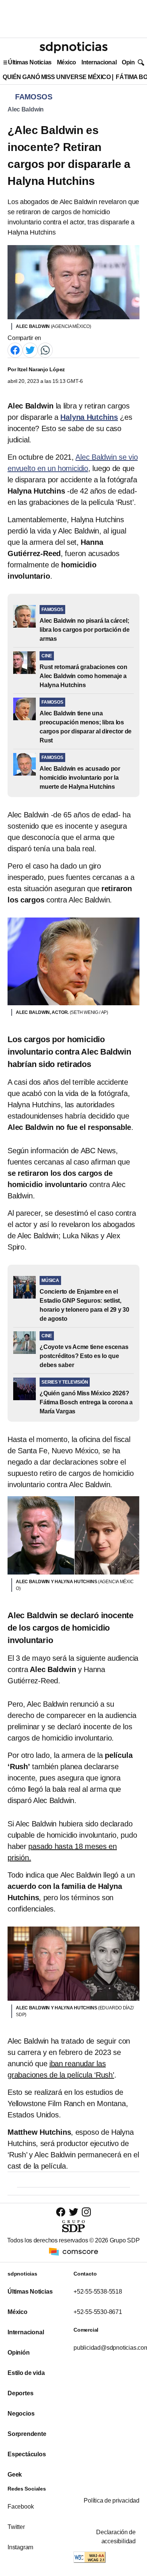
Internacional (99, 62)
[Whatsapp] (45, 350)
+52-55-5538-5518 (98, 2292)
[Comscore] (73, 2251)
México (67, 62)
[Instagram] (86, 2212)
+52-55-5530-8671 (98, 2312)
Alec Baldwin (26, 109)
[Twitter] (30, 350)
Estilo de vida (26, 2373)
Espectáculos (27, 2454)
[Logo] (73, 47)
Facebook (21, 2507)
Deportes (20, 2393)
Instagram (20, 2547)
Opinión (132, 62)
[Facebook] (15, 350)
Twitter (16, 2527)
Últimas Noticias (30, 62)
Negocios (21, 2414)
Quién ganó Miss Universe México (57, 77)
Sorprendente (27, 2434)
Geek (15, 2475)
